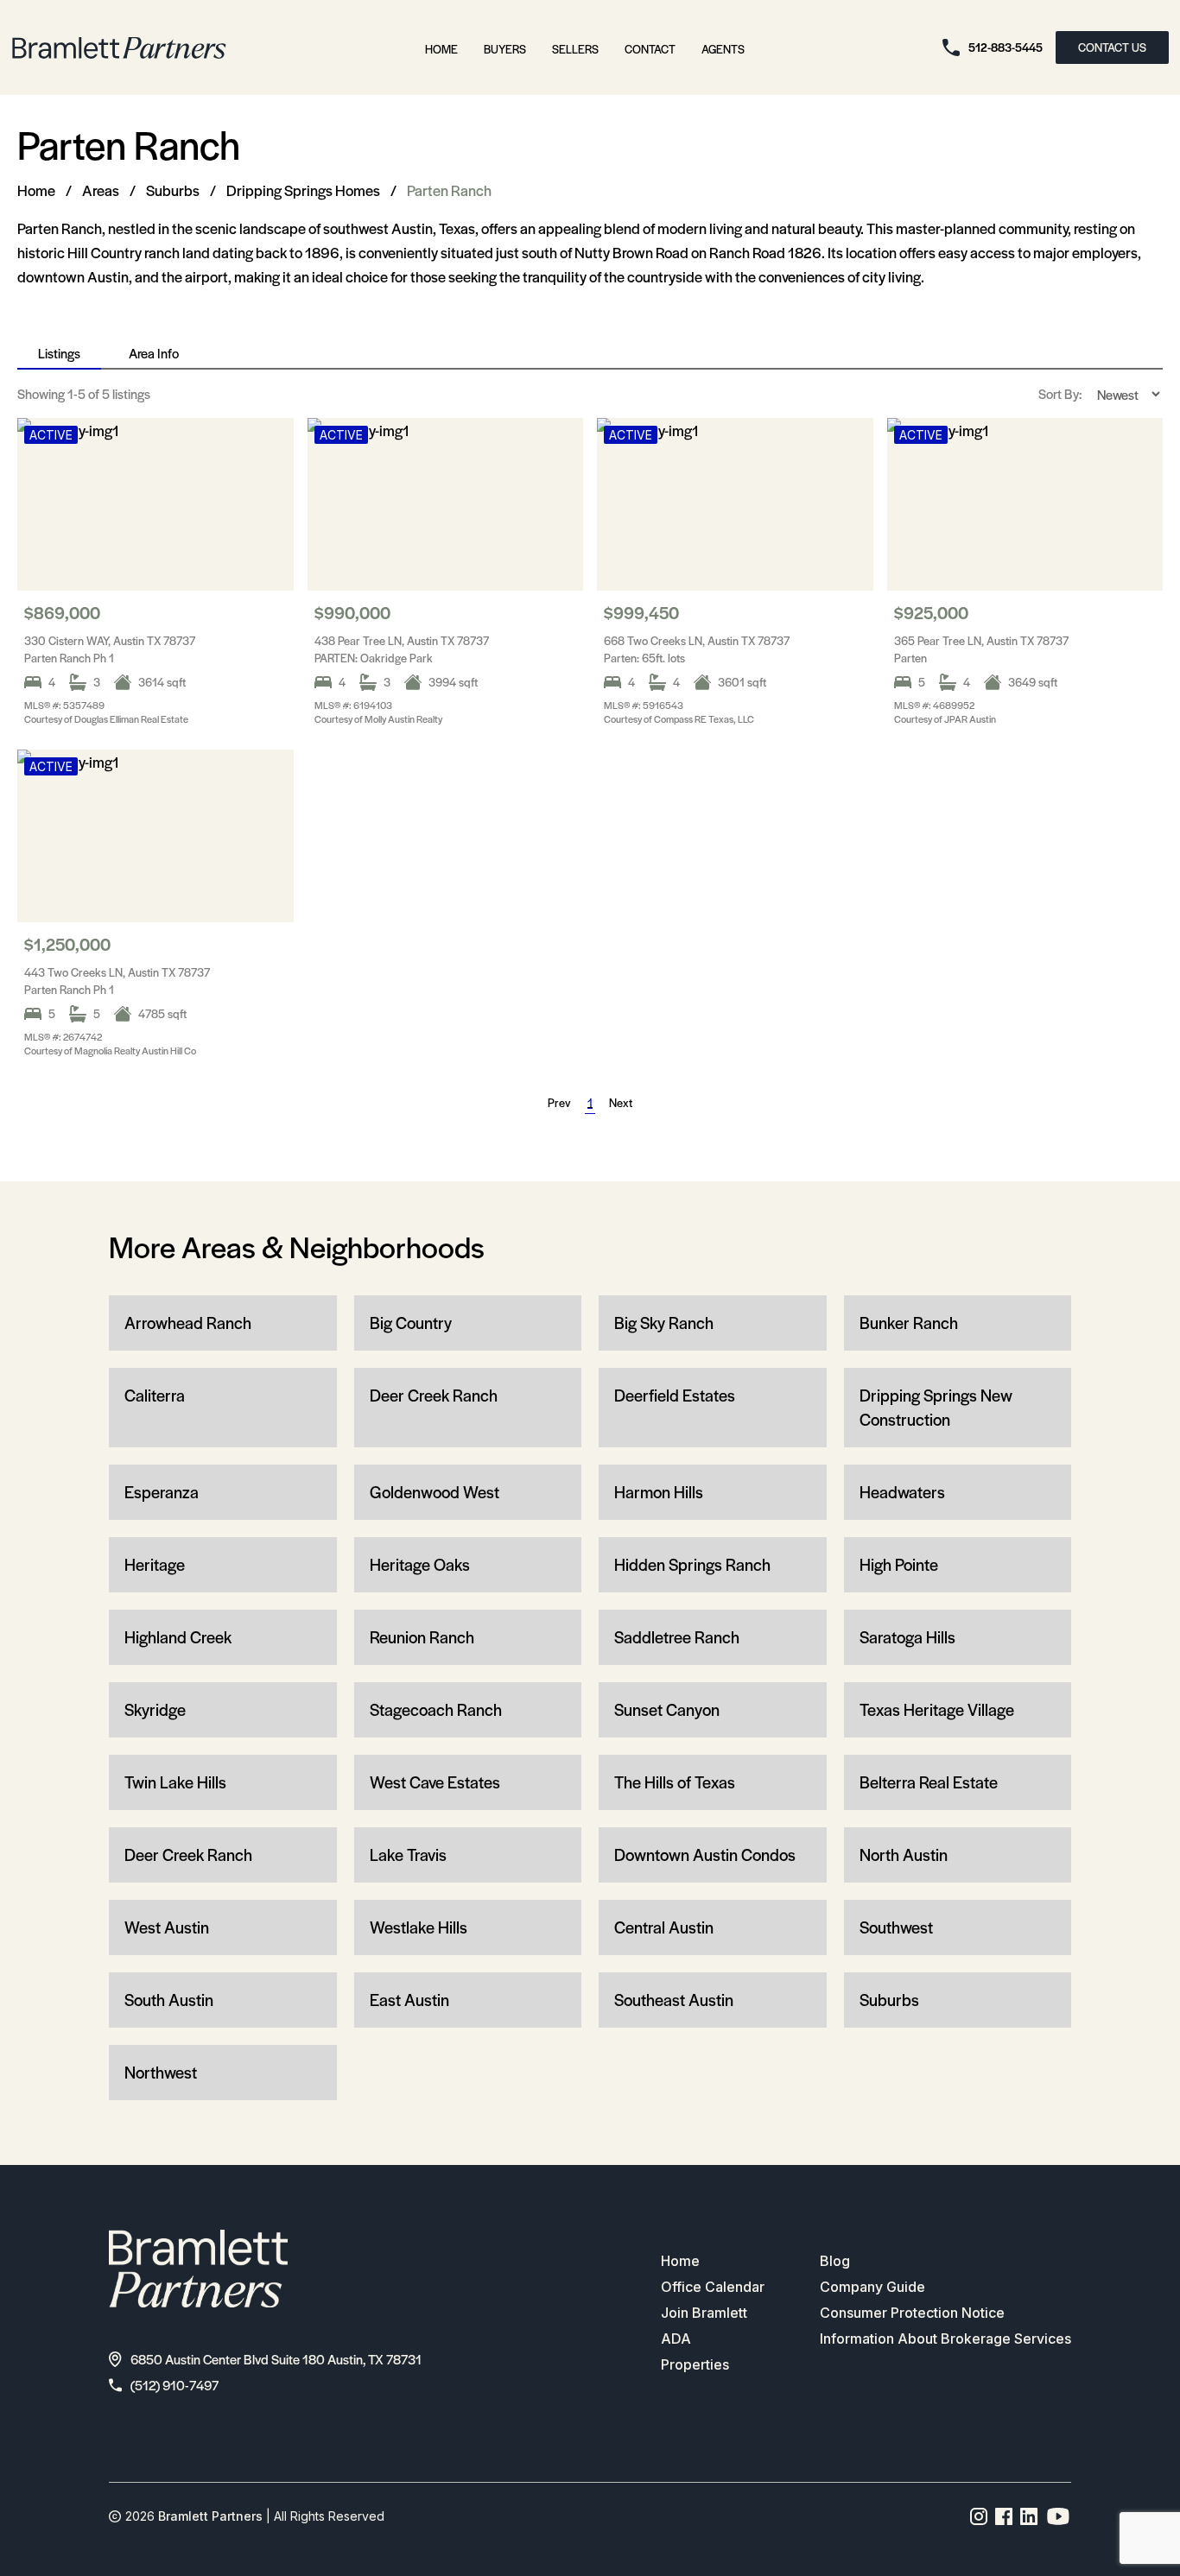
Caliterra (155, 1395)
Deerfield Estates (675, 1395)
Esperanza (162, 1492)
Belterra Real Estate (929, 1782)
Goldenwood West (435, 1492)
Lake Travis (408, 1854)
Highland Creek (178, 1637)
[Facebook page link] (1004, 2516)
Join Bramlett (704, 2313)
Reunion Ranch (422, 1637)
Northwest (161, 2072)
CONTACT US (1112, 47)
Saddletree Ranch (677, 1637)
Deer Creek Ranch (434, 1395)
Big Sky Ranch (664, 1323)
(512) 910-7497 (174, 2385)
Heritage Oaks (420, 1564)
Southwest (896, 1927)
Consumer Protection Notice (912, 2313)
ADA (676, 2339)
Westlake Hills (419, 1927)
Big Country (411, 1323)
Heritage (155, 1564)
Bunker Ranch (909, 1323)
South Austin (169, 2000)
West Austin (167, 1927)
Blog (835, 2261)
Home (441, 49)
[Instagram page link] (979, 2516)
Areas (101, 190)
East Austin (409, 2000)
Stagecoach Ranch (436, 1709)
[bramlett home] (119, 48)
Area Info (154, 353)
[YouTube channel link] (1058, 2516)
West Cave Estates (435, 1782)
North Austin (904, 1854)
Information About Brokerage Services (945, 2339)
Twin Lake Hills (175, 1782)
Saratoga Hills (907, 1637)
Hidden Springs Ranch (692, 1564)
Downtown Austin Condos (705, 1854)
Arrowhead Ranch (188, 1323)
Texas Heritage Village (937, 1709)
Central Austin (664, 1927)
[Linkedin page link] (1029, 2516)
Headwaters (902, 1492)
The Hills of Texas (675, 1782)
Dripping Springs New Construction (936, 1407)
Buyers (505, 49)
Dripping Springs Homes (303, 190)
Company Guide (872, 2287)
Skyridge (155, 1709)
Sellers (575, 49)
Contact (650, 49)
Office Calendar (713, 2287)
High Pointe (899, 1564)
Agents (723, 49)
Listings (59, 353)
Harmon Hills (659, 1492)
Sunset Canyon (667, 1709)
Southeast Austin (674, 2000)
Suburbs (173, 190)
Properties (695, 2364)
